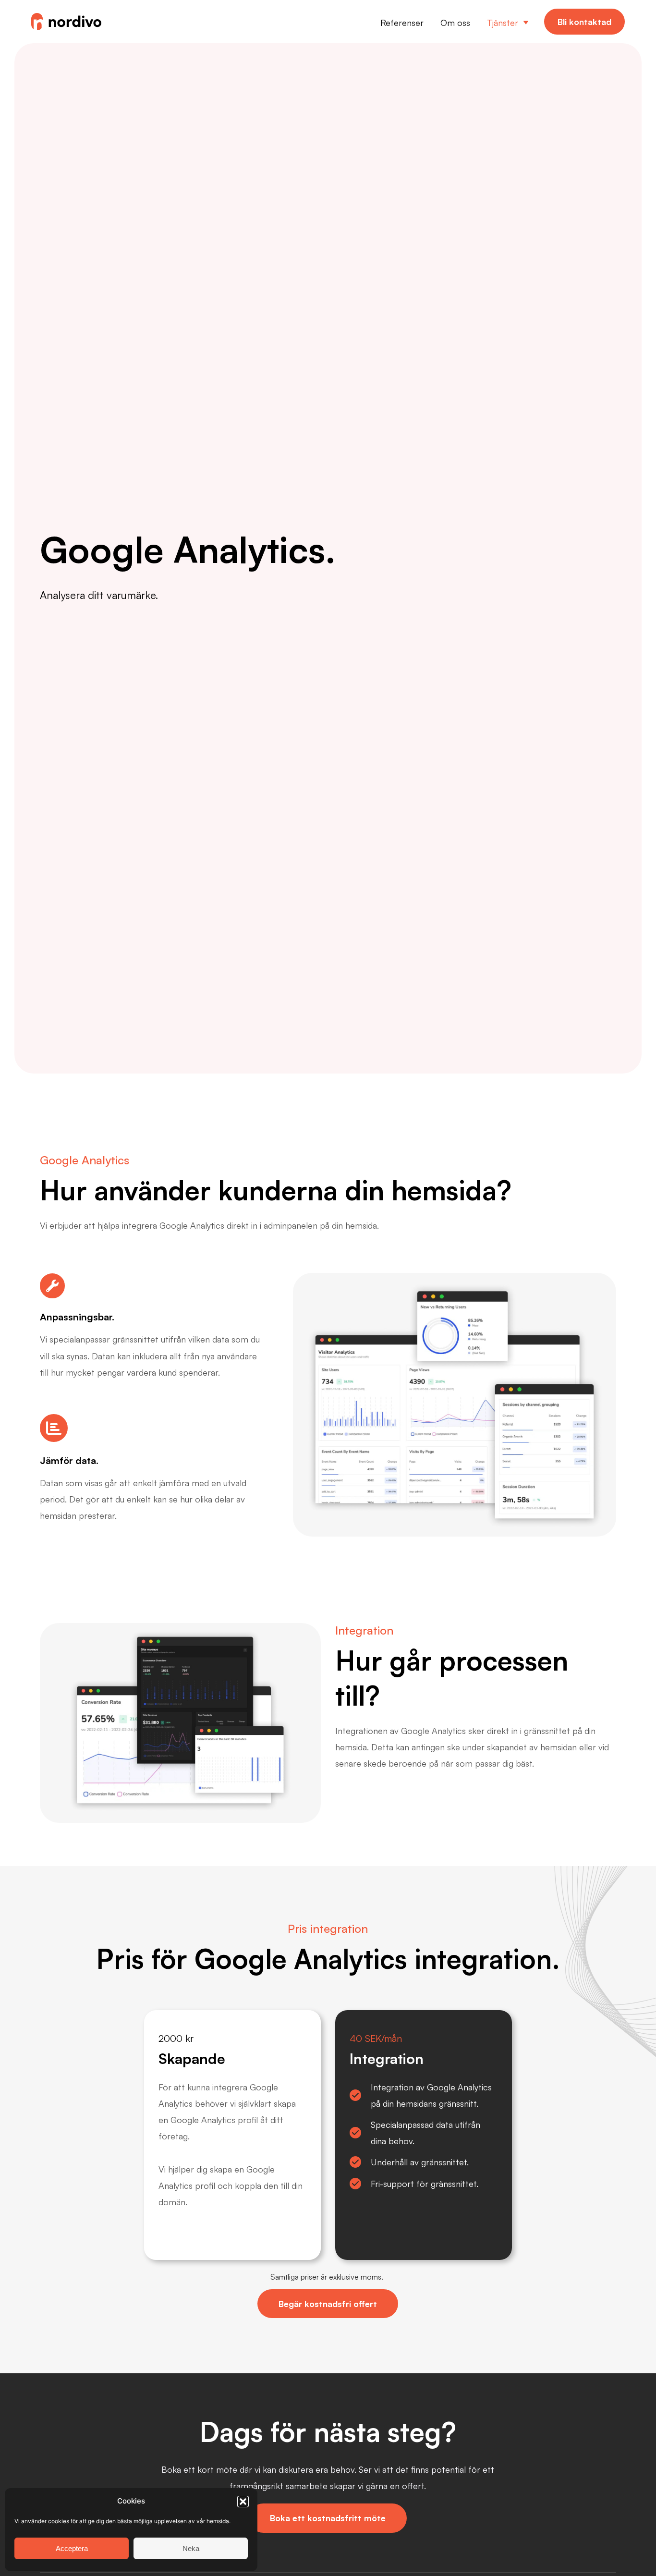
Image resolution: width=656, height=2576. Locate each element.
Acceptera (72, 2548)
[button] (243, 2502)
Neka (191, 2548)
